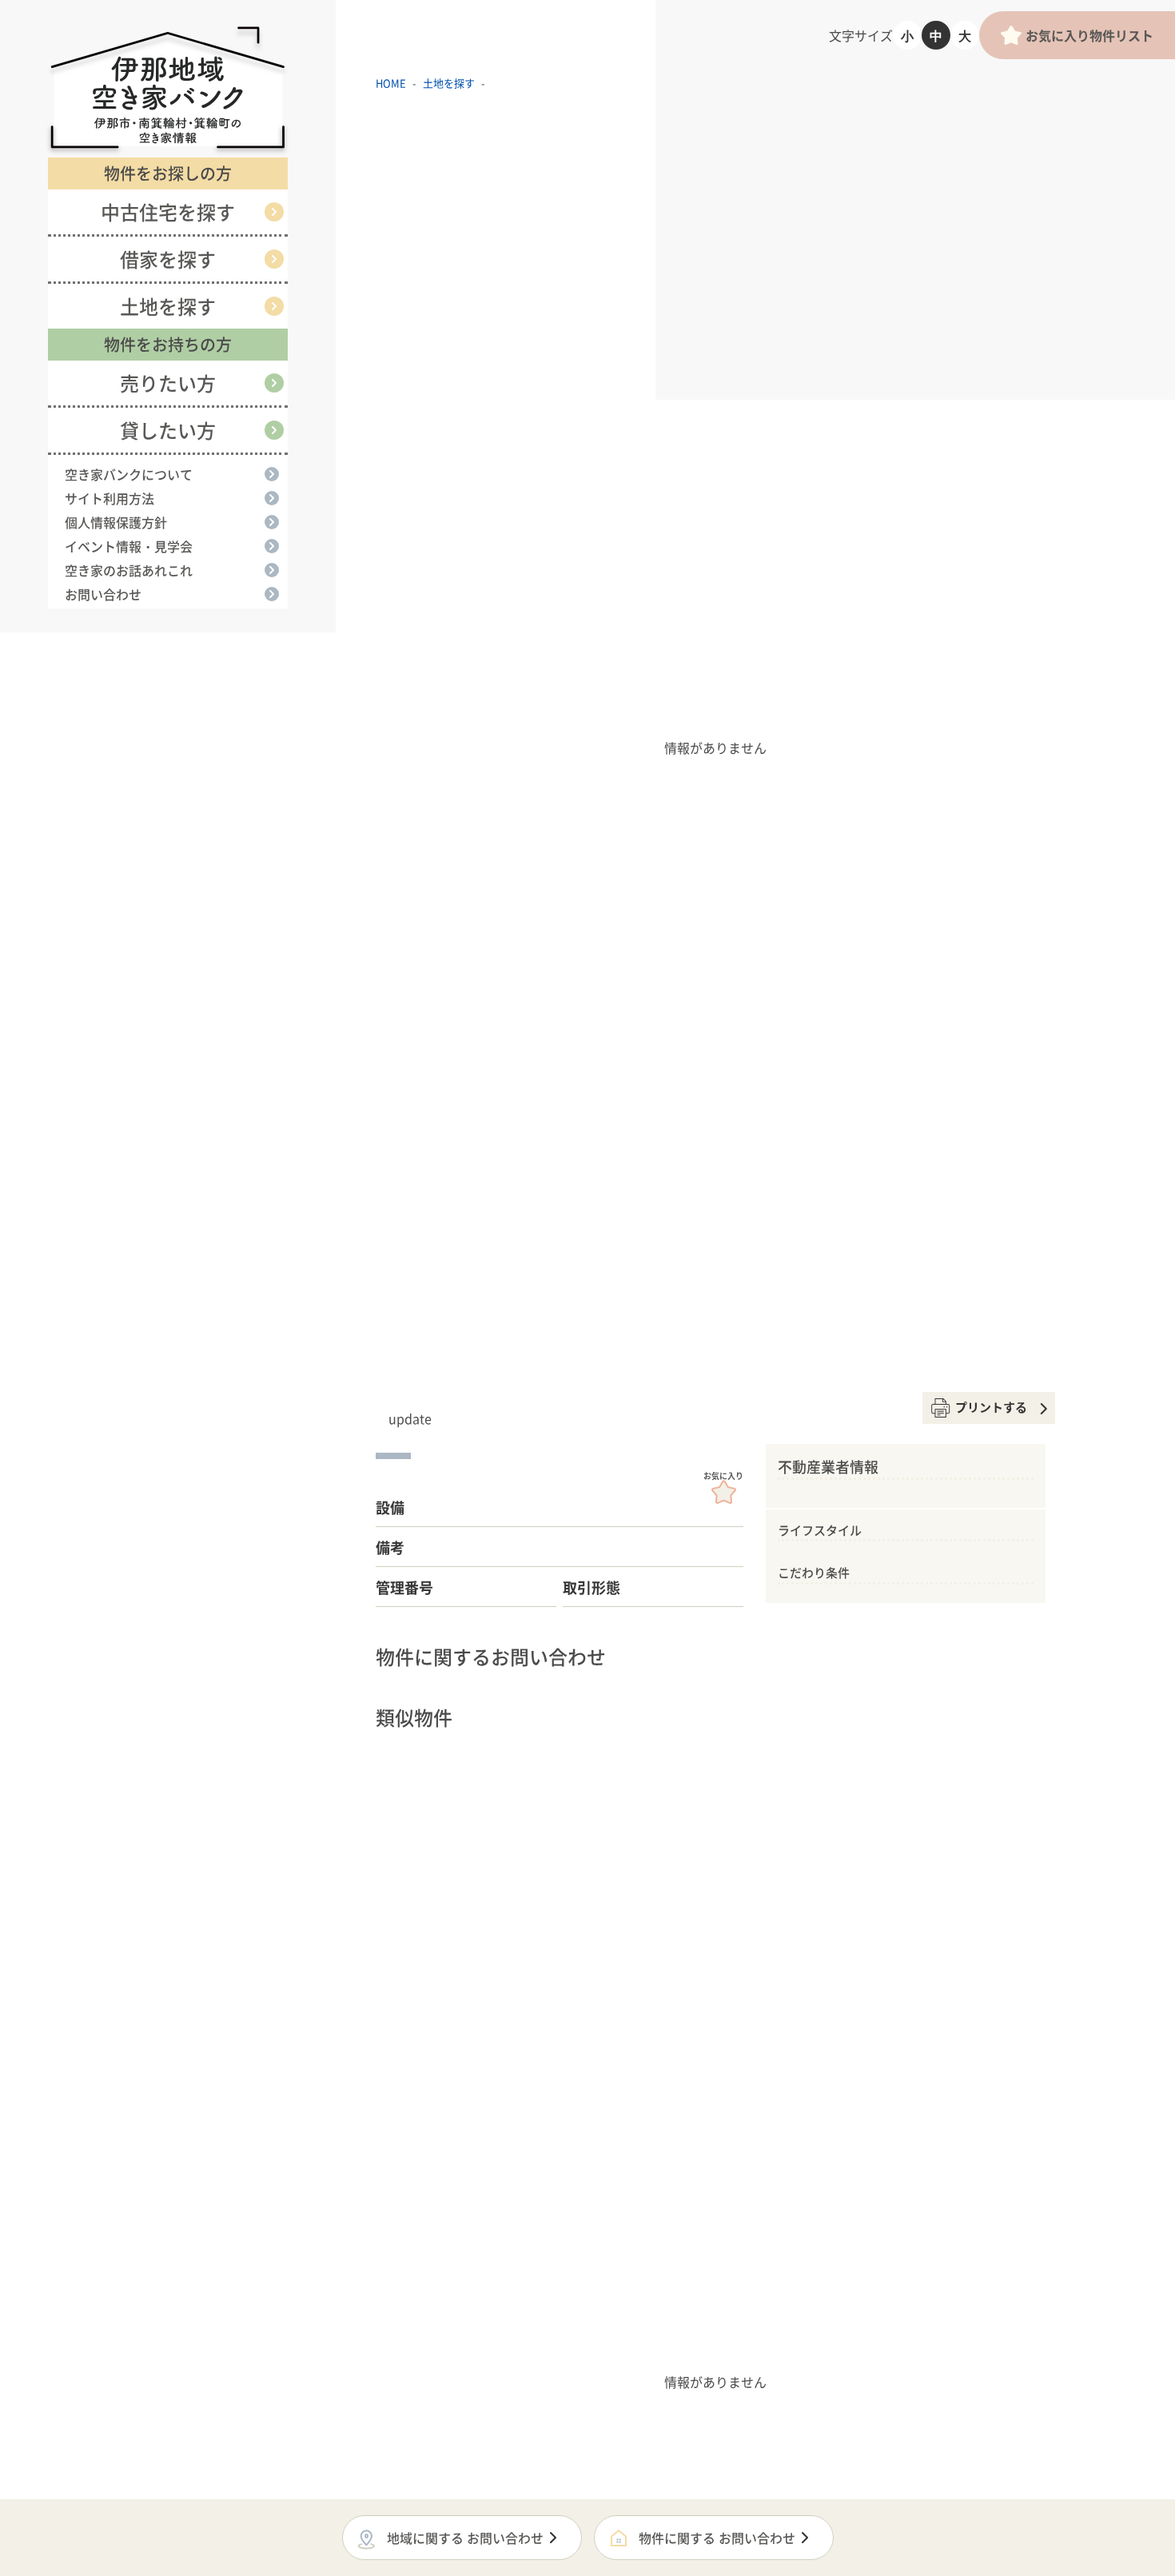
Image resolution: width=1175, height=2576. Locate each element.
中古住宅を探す (168, 212)
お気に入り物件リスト (1089, 35)
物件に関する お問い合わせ (717, 2538)
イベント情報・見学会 (129, 546)
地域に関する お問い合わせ (465, 2538)
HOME (391, 83)
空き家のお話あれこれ (129, 570)
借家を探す (168, 259)
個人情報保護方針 (116, 522)
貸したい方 (168, 430)
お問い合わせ (103, 594)
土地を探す (168, 306)
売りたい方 (168, 383)
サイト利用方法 (110, 498)
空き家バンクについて (129, 474)
